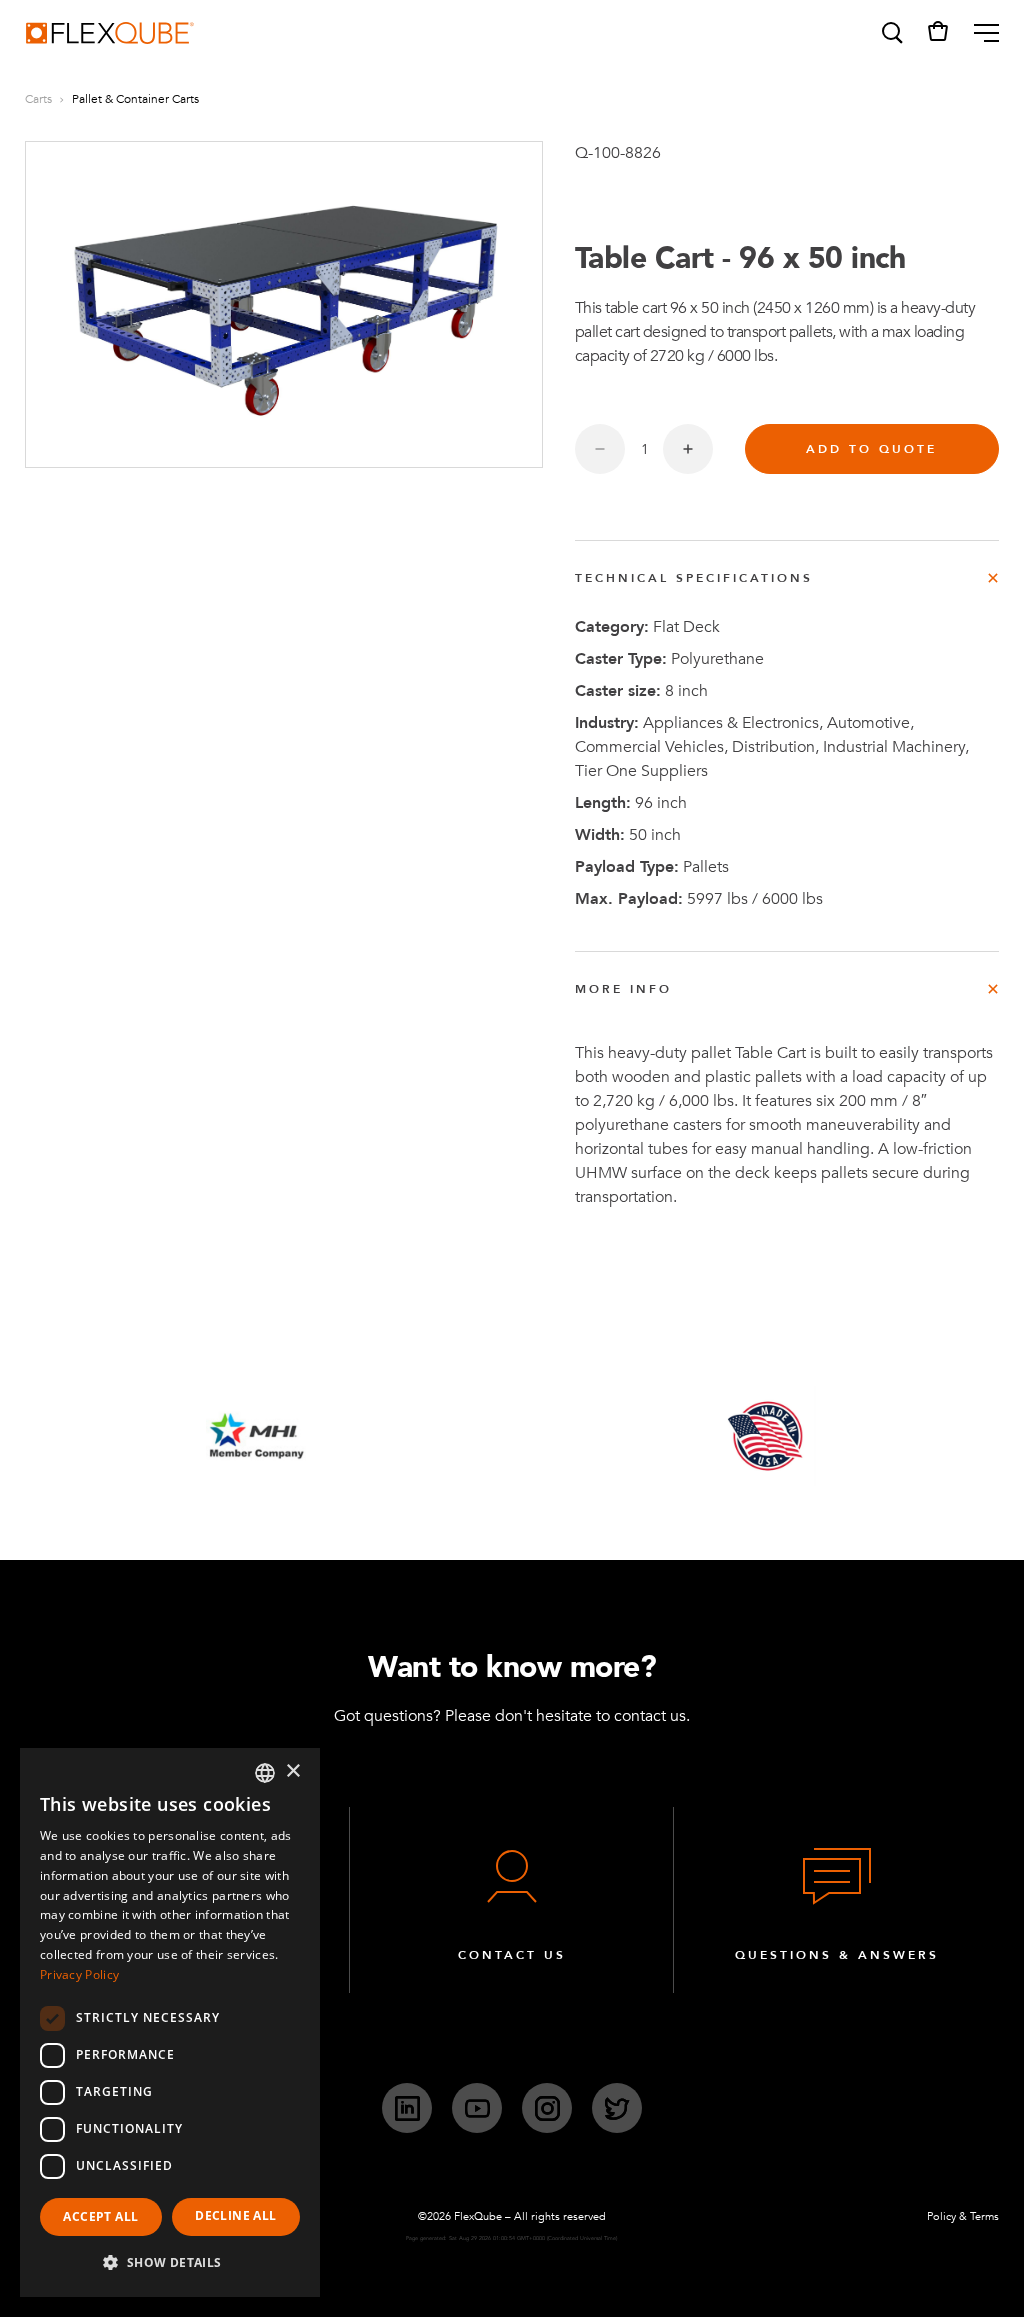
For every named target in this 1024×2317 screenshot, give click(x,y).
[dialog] (170, 2022)
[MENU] (978, 33)
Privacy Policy (79, 1974)
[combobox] (265, 1773)
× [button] (292, 1771)
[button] (891, 33)
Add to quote (871, 449)
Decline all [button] (235, 2215)
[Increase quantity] (688, 449)
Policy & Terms (963, 2216)
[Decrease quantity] (600, 449)
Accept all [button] (100, 2216)
